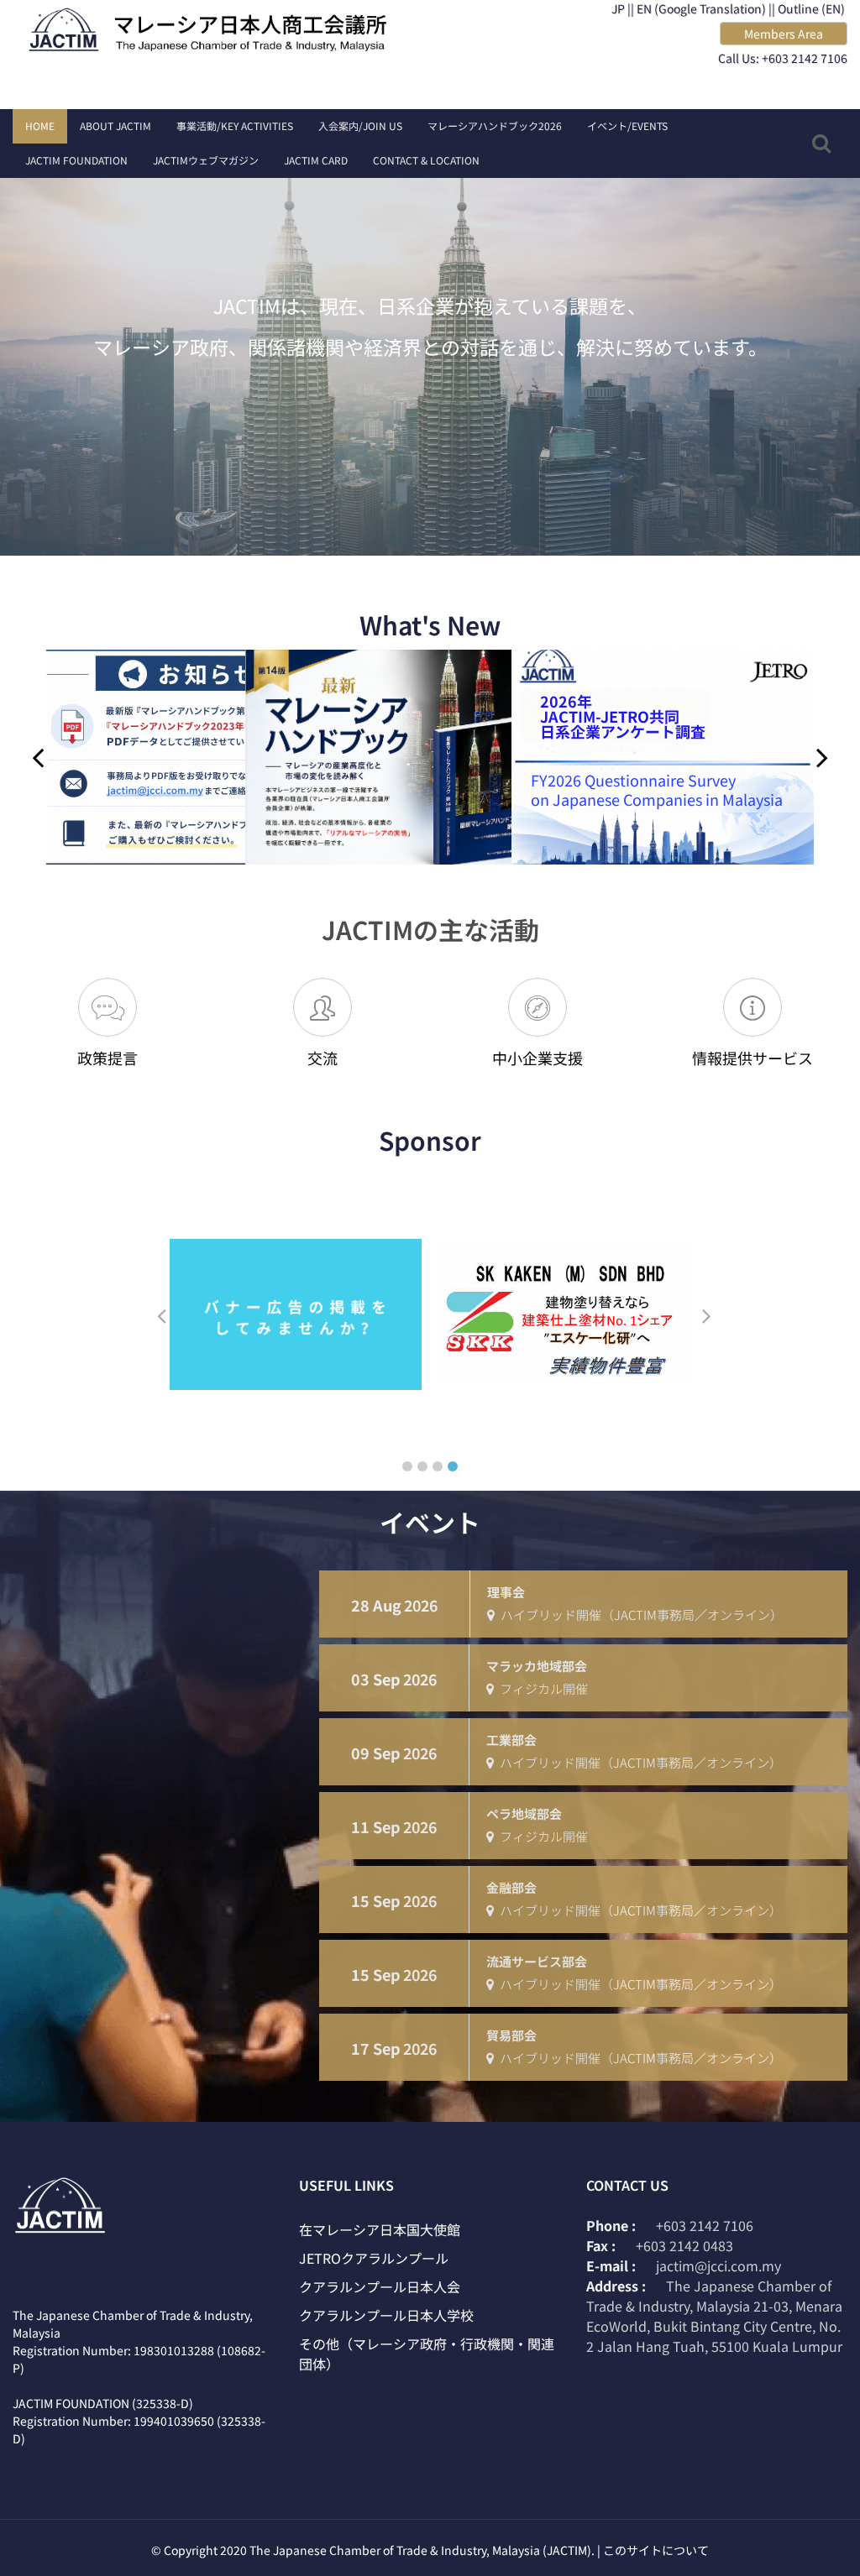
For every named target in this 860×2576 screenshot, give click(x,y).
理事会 (506, 1592)
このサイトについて (656, 2550)
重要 (817, 675)
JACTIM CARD (316, 160)
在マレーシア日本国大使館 (380, 2229)
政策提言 (107, 1058)
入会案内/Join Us (360, 125)
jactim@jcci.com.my (718, 2265)
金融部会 (511, 1887)
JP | (621, 8)
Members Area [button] (784, 34)
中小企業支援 (537, 1058)
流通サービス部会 (537, 1961)
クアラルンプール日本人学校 (386, 2315)
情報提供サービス (752, 1058)
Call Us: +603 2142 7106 (783, 58)
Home (40, 125)
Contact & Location (426, 160)
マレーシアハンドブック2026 (495, 125)
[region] (430, 347)
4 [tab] (453, 1466)
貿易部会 (511, 2035)
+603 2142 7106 (705, 2225)
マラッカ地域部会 (537, 1666)
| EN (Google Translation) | (701, 8)
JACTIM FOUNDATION (76, 160)
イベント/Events (627, 125)
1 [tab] (407, 1466)
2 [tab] (422, 1466)
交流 (322, 1058)
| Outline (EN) (808, 8)
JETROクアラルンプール (374, 2258)
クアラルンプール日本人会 (380, 2286)
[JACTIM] (215, 31)
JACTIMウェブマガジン (206, 160)
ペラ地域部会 (524, 1813)
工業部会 (511, 1740)
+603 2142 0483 (684, 2245)
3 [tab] (438, 1466)
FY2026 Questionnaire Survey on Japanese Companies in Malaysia (432, 789)
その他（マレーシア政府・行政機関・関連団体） (427, 2354)
